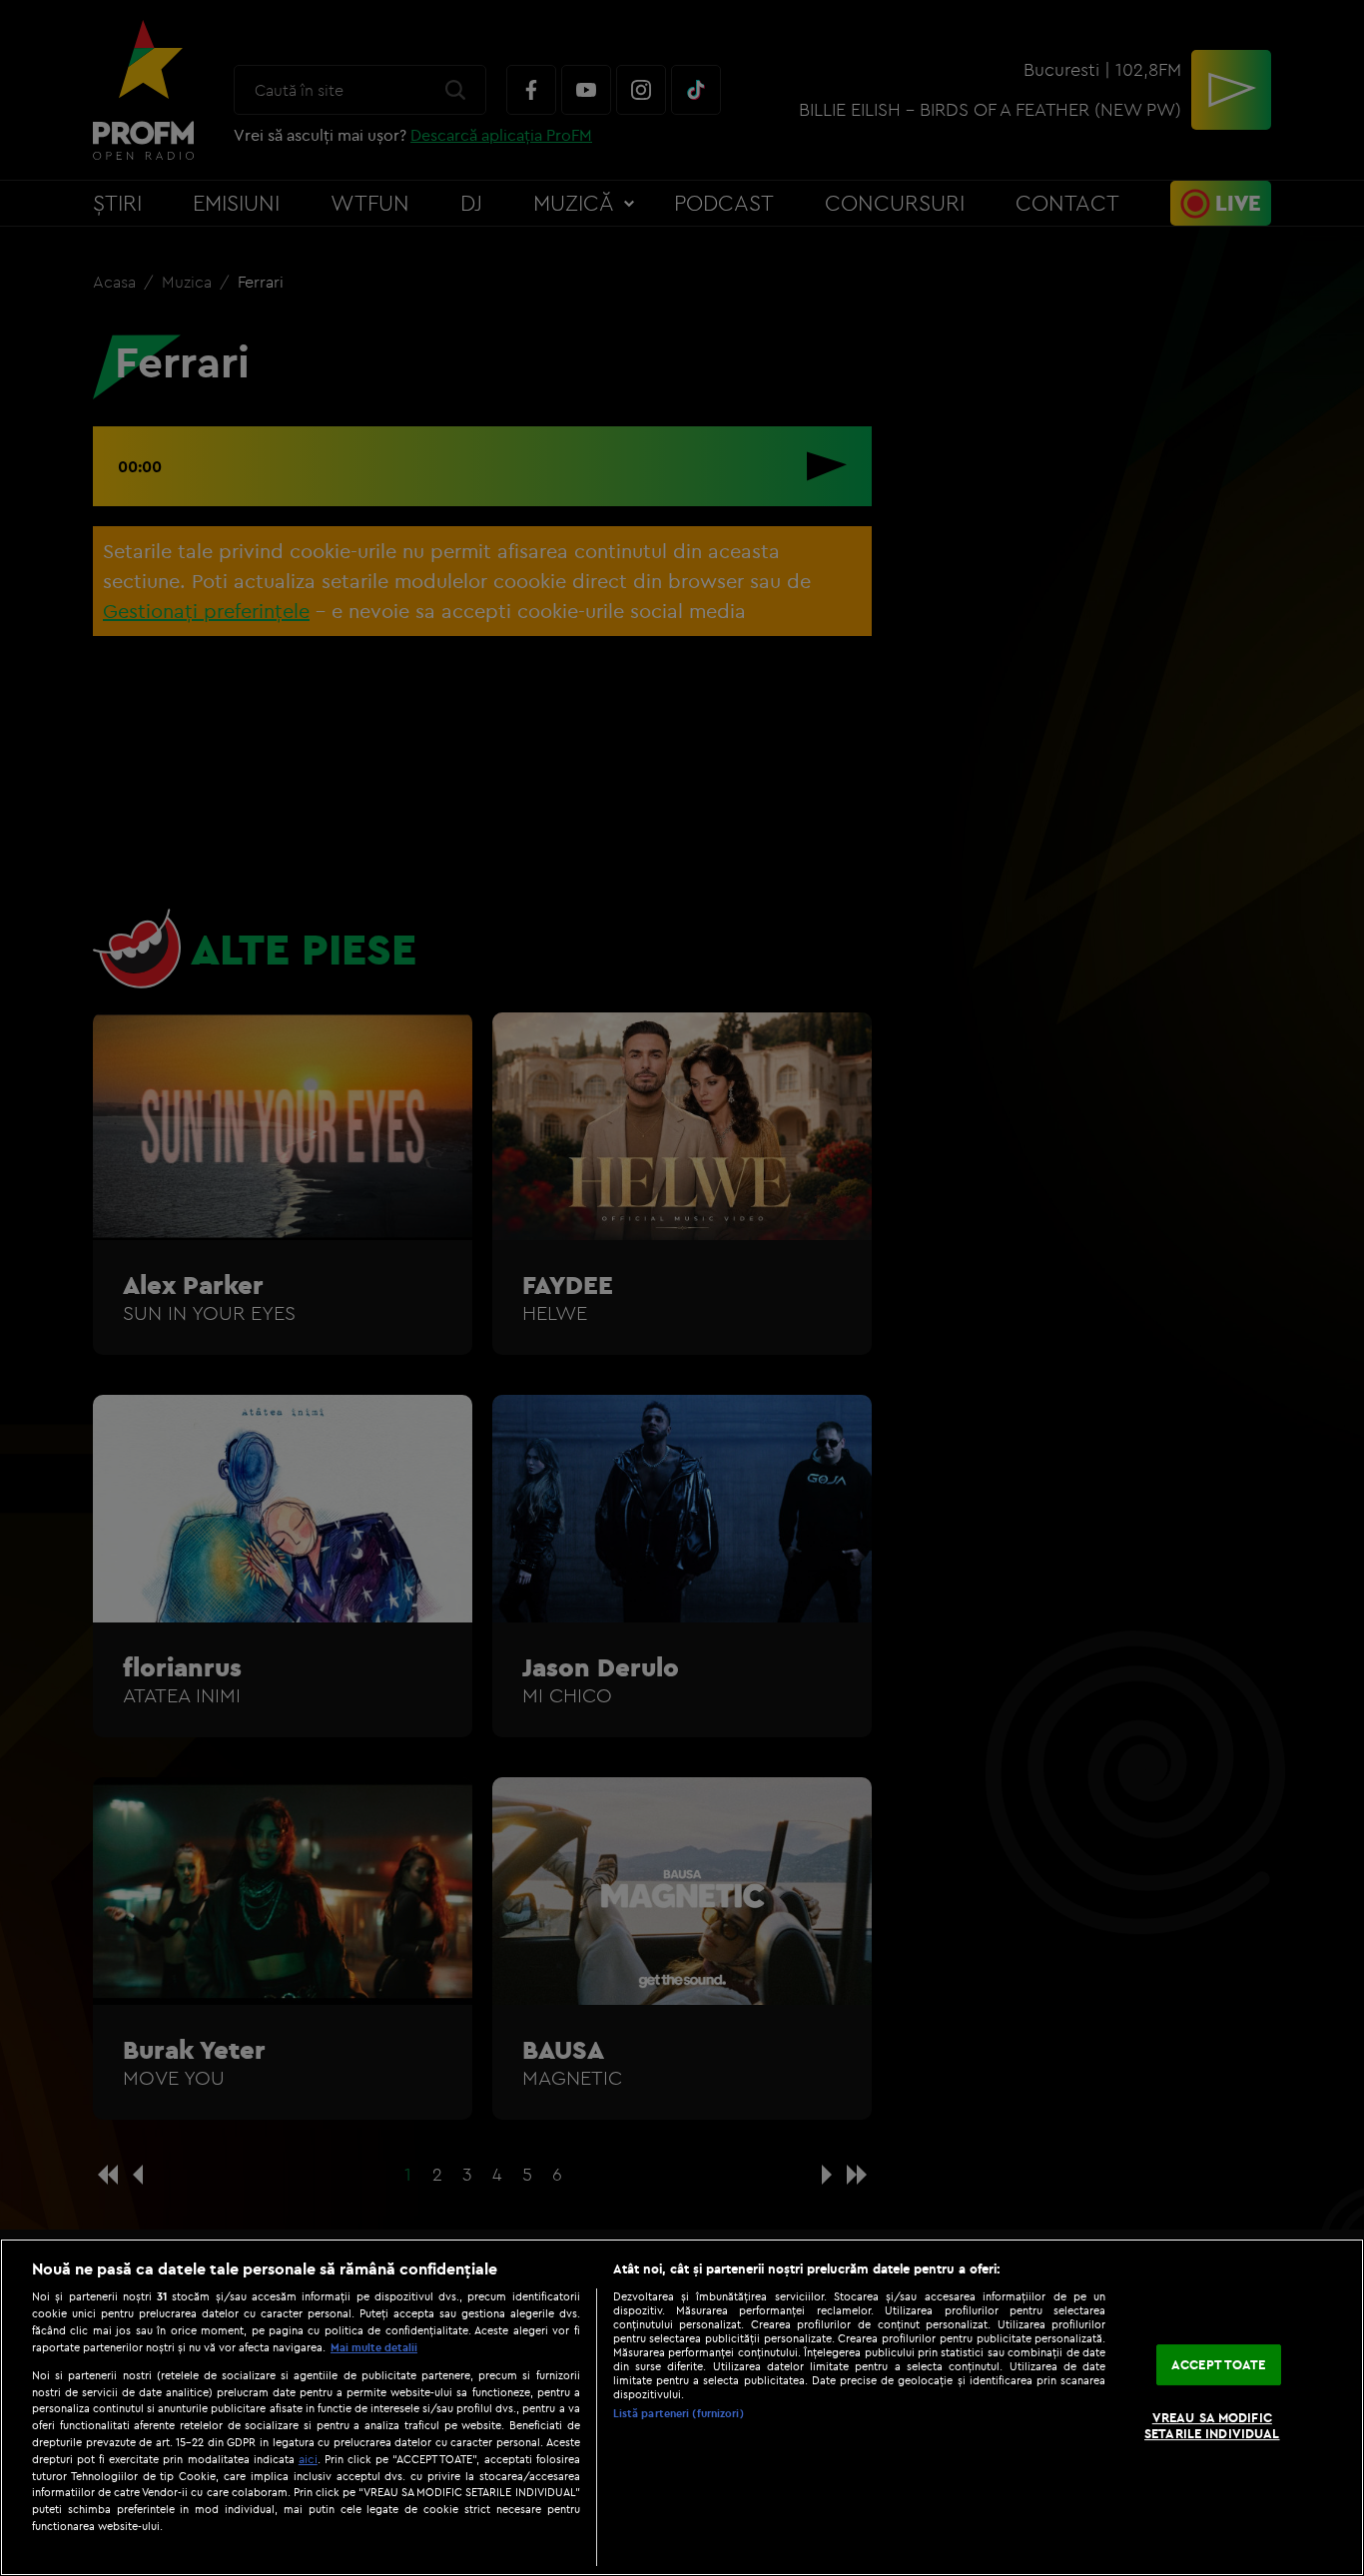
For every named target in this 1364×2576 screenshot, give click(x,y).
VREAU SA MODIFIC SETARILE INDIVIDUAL (1212, 2426)
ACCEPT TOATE (1219, 2364)
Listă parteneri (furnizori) (679, 2413)
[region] (682, 2407)
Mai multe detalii (374, 2347)
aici (308, 2459)
